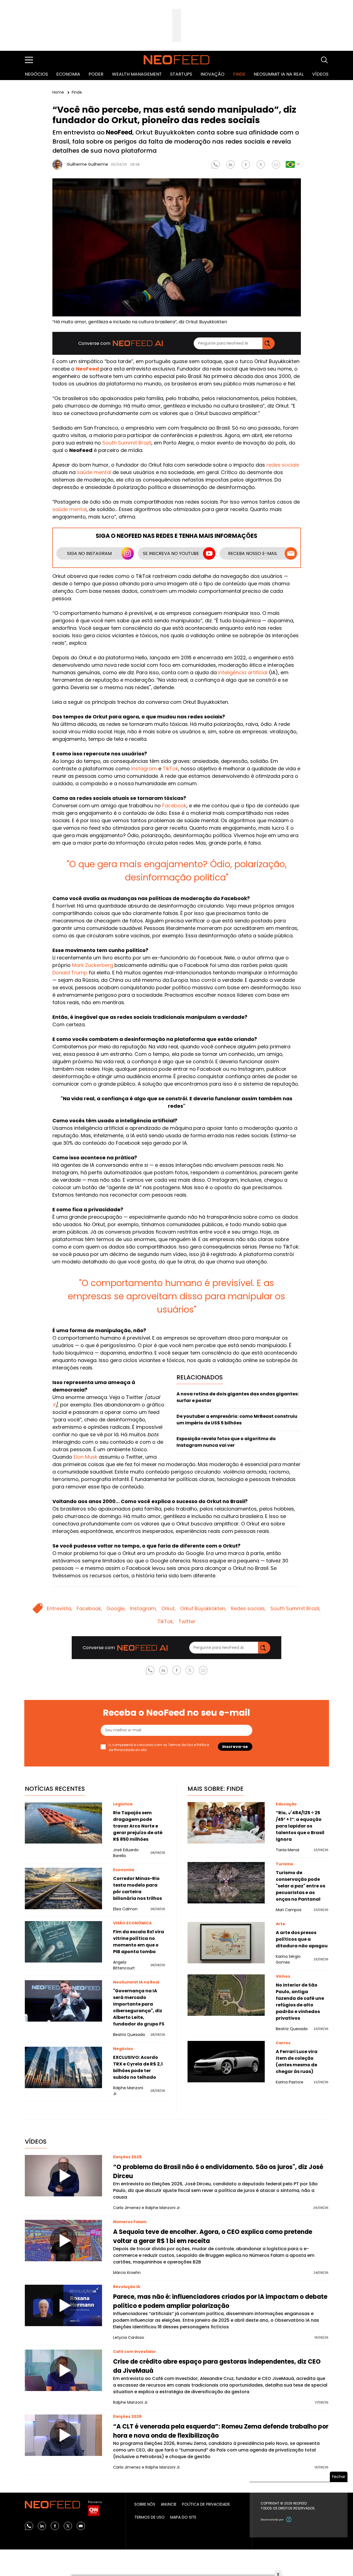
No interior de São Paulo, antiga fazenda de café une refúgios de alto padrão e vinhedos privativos (300, 2002)
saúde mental (94, 472)
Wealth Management (137, 74)
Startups (181, 74)
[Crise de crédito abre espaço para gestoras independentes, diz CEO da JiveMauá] (63, 2370)
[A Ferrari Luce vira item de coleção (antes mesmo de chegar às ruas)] (226, 2062)
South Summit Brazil (127, 443)
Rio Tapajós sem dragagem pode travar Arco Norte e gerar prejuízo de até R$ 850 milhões (138, 1826)
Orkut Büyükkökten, (203, 1608)
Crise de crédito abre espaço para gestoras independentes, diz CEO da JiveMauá (217, 2366)
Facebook (174, 806)
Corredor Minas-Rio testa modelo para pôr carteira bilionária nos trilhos (137, 1888)
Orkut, (169, 1608)
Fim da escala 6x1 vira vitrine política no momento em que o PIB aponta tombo (139, 1942)
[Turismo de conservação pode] (226, 1883)
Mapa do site (183, 2517)
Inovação (212, 74)
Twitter (187, 1621)
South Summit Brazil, (295, 1608)
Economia (68, 74)
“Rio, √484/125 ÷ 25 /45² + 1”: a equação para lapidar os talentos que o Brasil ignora (300, 1826)
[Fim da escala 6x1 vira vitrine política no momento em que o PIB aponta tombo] (63, 1942)
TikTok (170, 769)
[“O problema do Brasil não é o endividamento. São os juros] (63, 2176)
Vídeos (320, 74)
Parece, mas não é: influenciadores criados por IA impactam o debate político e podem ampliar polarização (220, 2301)
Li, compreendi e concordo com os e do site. (159, 1747)
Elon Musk (85, 1457)
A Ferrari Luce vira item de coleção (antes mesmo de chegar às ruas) (297, 2061)
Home (59, 92)
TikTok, (166, 1621)
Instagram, (144, 1608)
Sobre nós (145, 2504)
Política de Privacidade (206, 2504)
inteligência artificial (243, 672)
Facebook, (89, 1608)
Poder (96, 74)
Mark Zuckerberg (93, 965)
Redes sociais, (248, 1608)
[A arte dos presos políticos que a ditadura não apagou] (226, 1943)
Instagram (143, 769)
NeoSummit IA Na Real (279, 74)
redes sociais (283, 465)
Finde (239, 74)
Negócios (36, 74)
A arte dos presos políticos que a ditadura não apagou (302, 1939)
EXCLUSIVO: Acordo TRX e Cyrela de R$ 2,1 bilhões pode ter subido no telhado (138, 2067)
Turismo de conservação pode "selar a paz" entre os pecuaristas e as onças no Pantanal (300, 1886)
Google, (116, 1608)
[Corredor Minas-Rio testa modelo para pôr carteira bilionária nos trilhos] (63, 1889)
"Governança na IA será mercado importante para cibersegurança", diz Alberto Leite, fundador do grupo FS (139, 2007)
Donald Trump (70, 973)
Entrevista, (60, 1608)
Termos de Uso (180, 1745)
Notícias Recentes (55, 1789)
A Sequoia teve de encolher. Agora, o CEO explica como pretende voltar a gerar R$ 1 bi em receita (213, 2236)
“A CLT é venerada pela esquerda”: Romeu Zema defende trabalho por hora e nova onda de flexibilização (221, 2431)
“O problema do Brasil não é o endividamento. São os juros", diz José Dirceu (218, 2172)
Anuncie (169, 2504)
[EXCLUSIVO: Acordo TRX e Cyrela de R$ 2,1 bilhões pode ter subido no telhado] (63, 2067)
